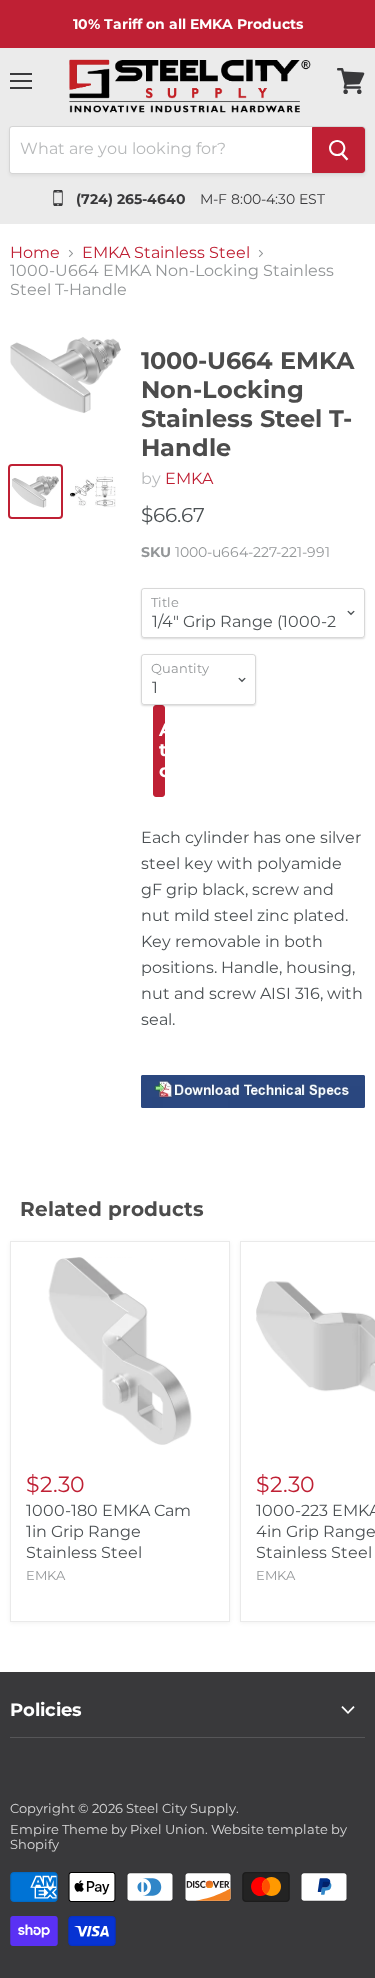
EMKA (189, 478)
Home (35, 253)
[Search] (338, 150)
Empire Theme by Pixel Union (107, 1829)
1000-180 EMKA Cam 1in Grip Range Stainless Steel (108, 1531)
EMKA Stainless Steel (166, 253)
